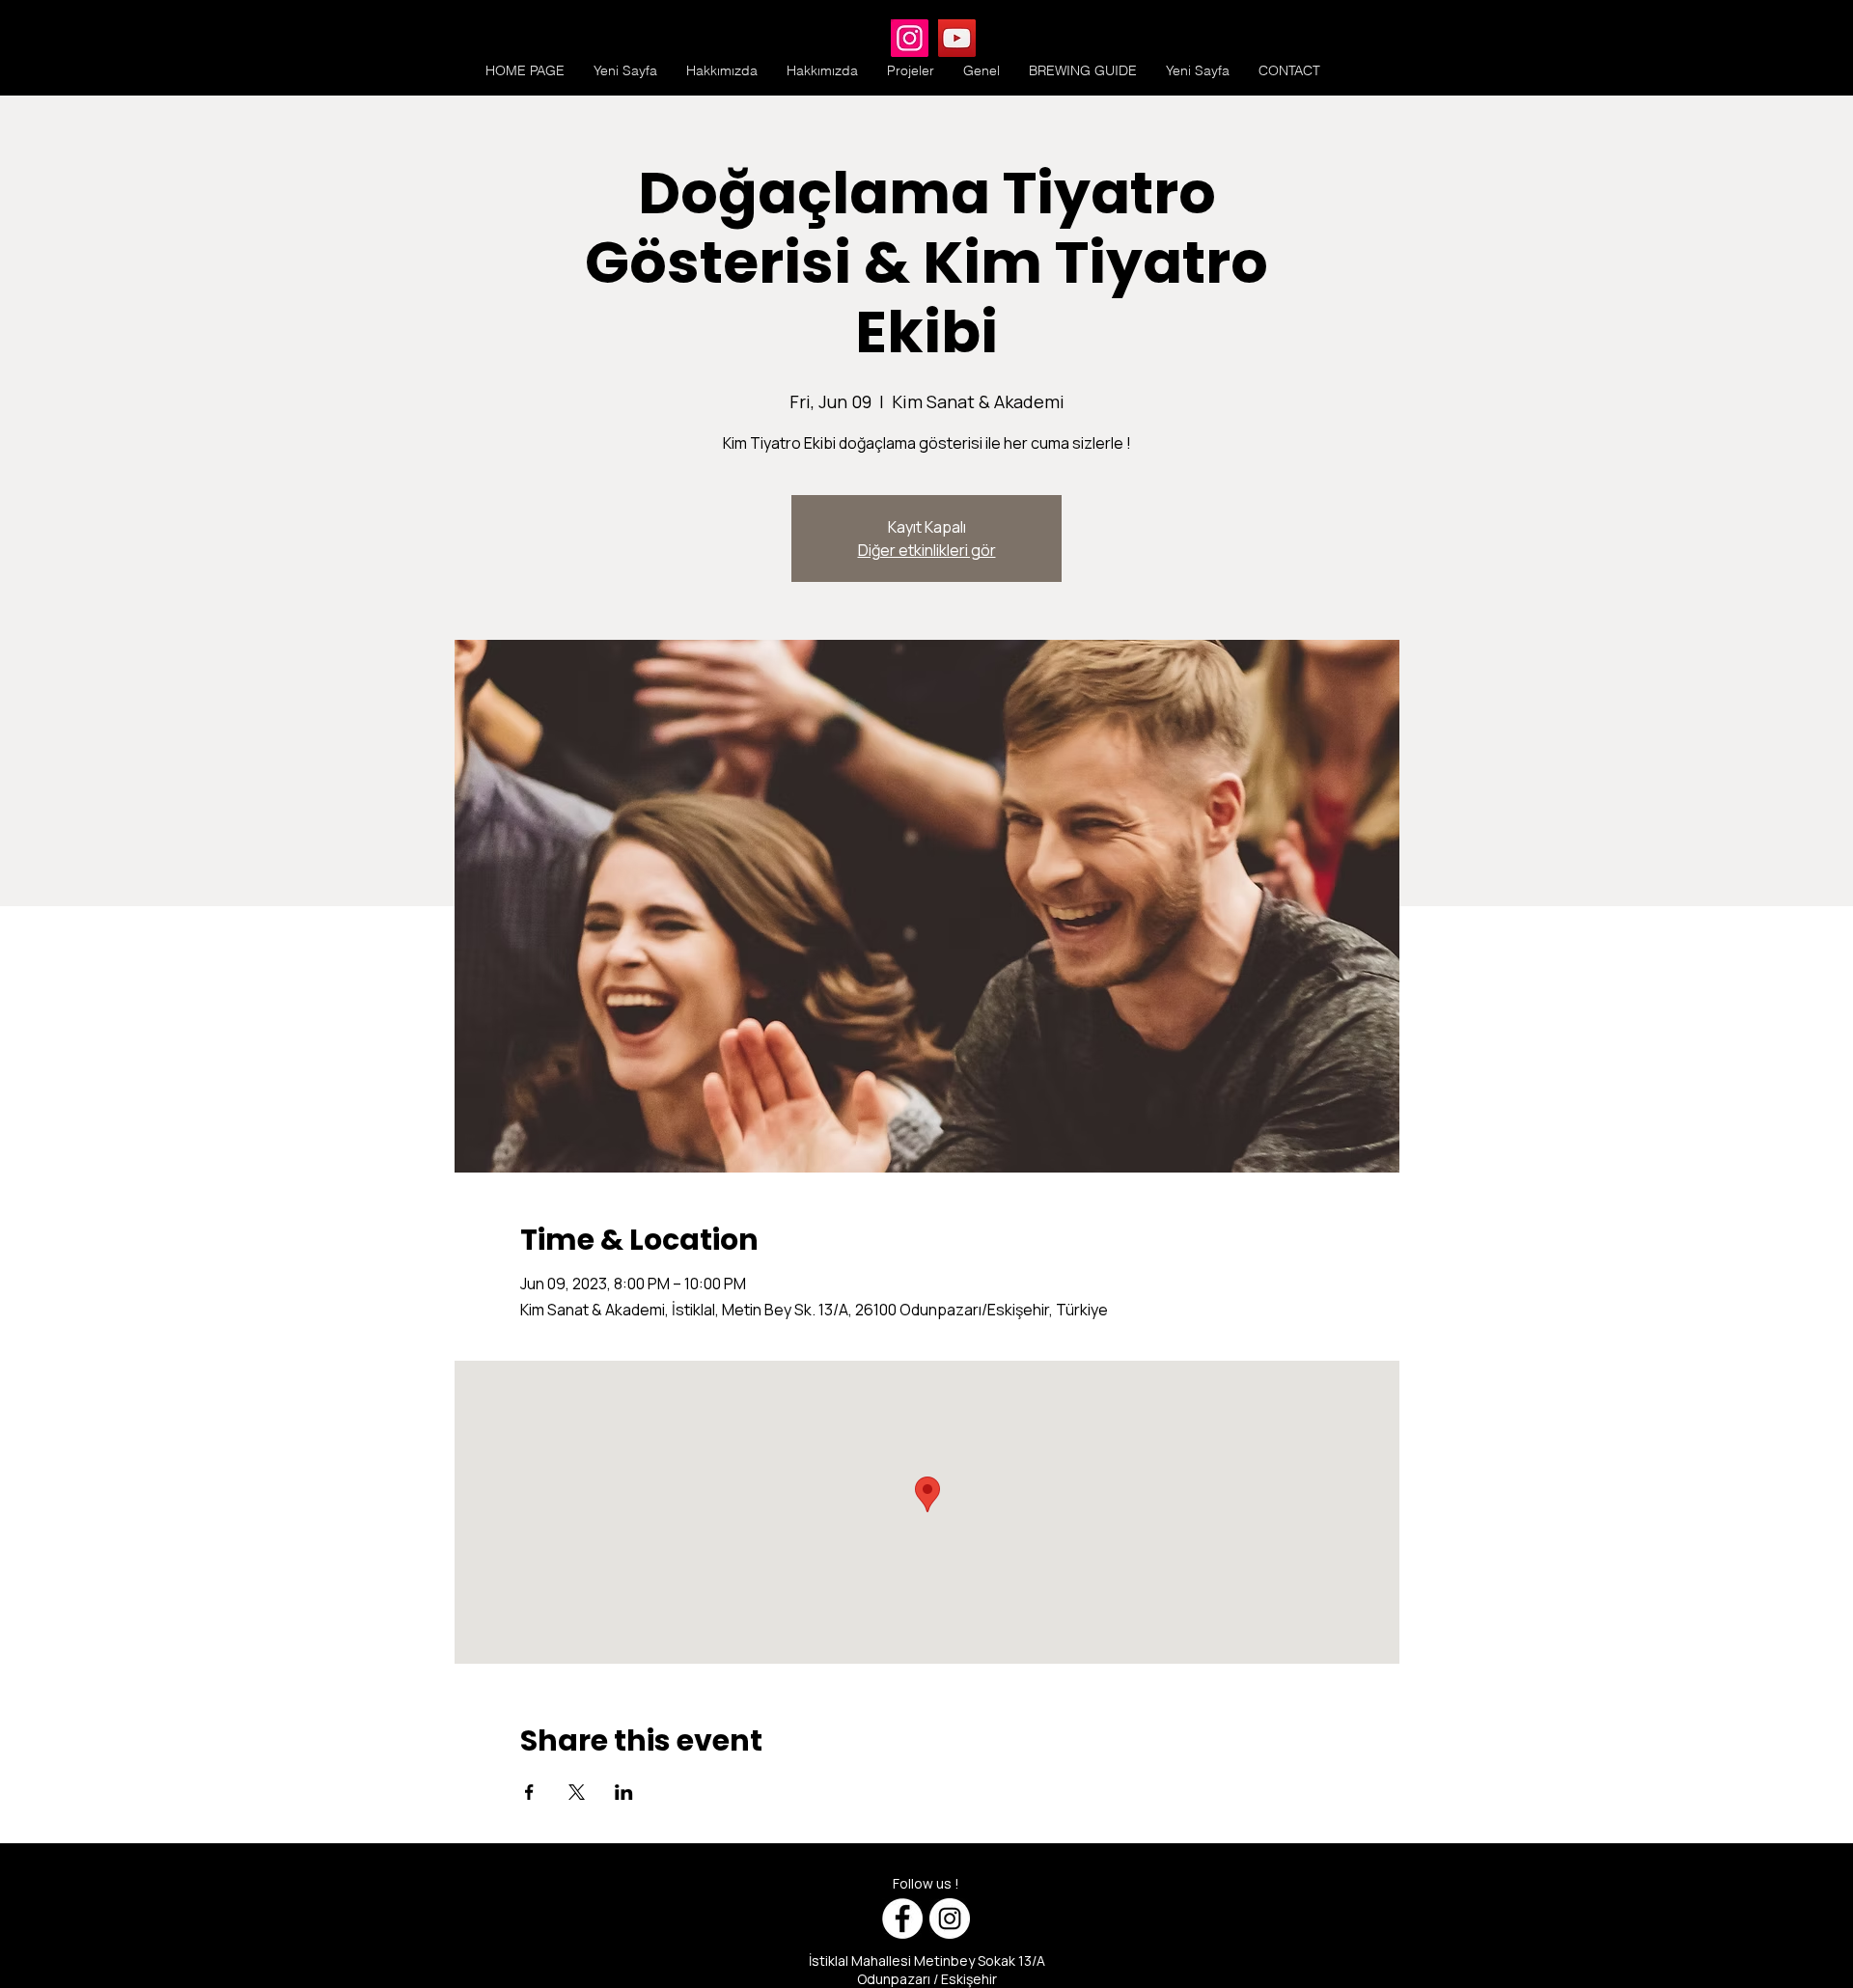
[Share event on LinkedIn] (624, 1792)
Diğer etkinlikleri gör (927, 550)
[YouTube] (957, 38)
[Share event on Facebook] (529, 1792)
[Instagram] (910, 38)
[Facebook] (902, 1919)
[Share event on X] (577, 1792)
